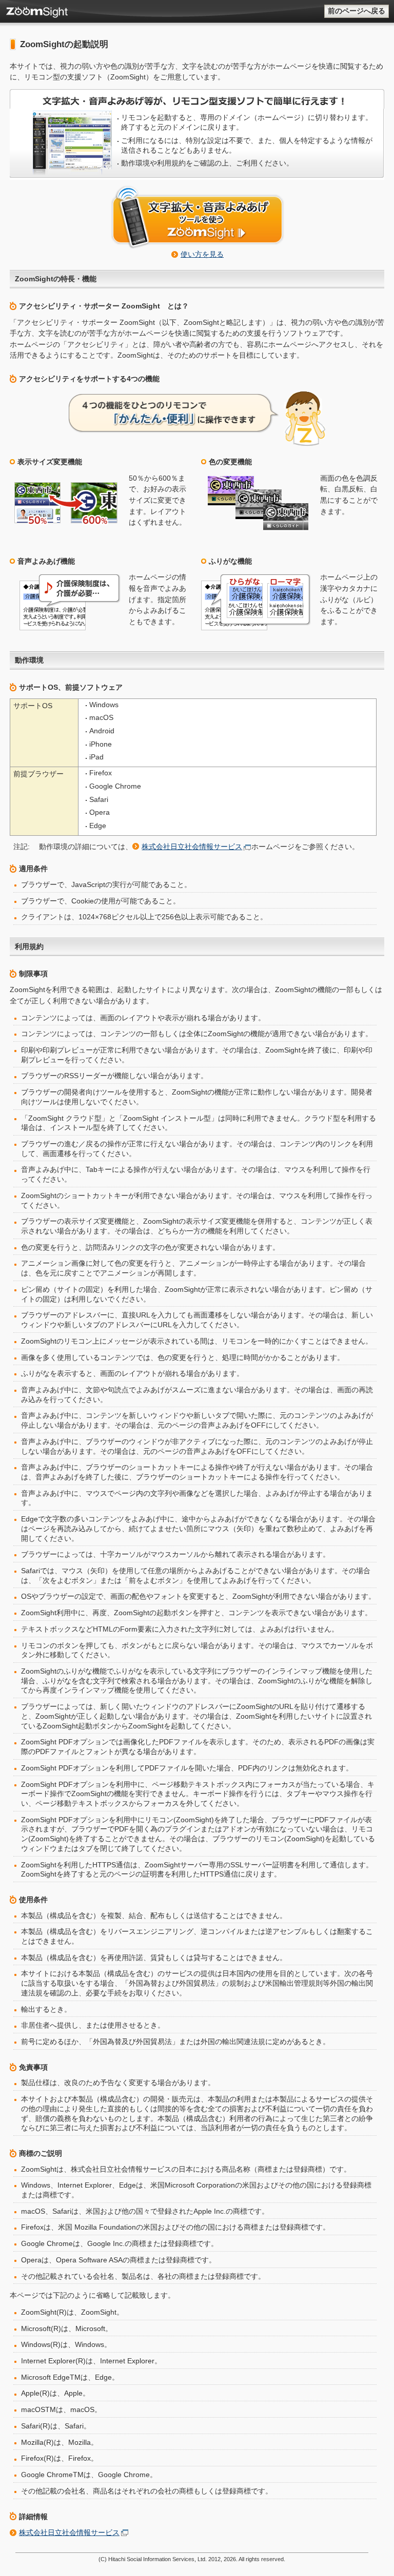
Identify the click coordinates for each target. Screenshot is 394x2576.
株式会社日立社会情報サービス (192, 847)
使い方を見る (202, 254)
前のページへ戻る (357, 11)
